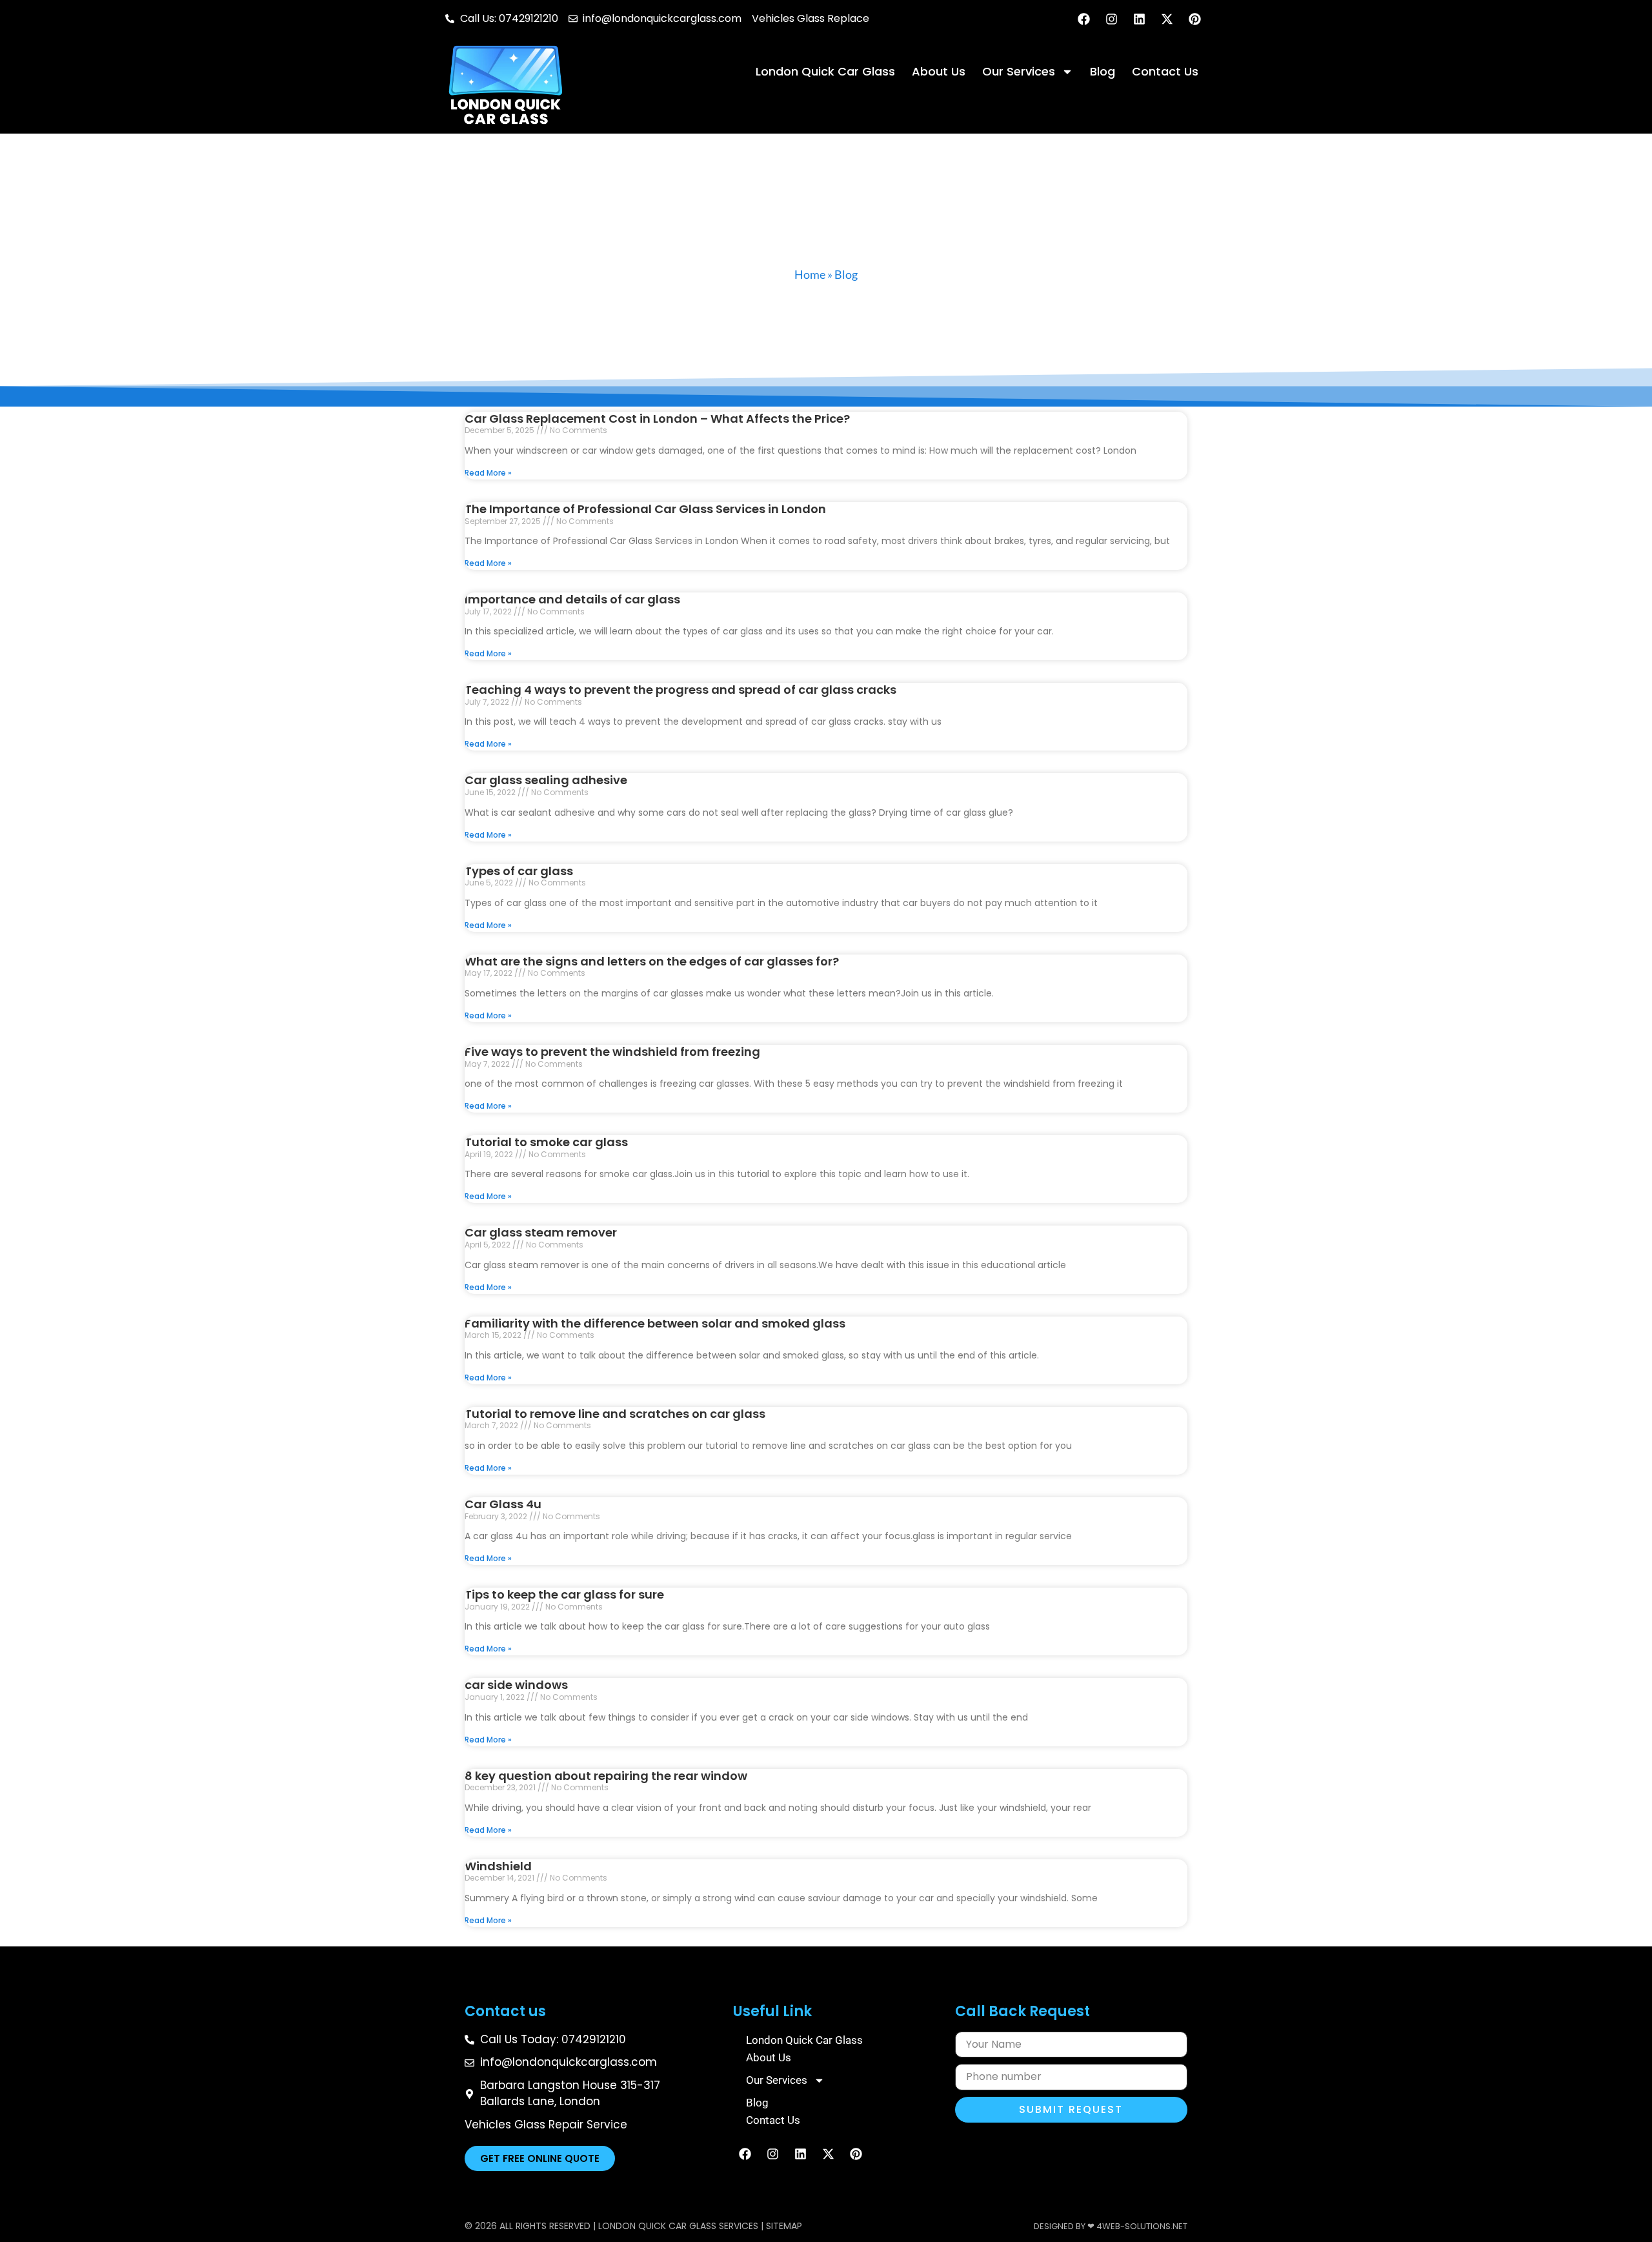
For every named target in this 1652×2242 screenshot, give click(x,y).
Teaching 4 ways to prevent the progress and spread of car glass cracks (680, 690)
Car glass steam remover (541, 1232)
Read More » (488, 473)
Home (810, 274)
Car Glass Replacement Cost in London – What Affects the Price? (657, 419)
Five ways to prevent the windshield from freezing (612, 1052)
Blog (1103, 71)
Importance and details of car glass (572, 599)
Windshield (498, 1866)
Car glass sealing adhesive (546, 780)
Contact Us (1165, 71)
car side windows (516, 1685)
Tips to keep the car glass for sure (564, 1594)
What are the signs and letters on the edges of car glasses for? (652, 961)
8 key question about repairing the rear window (606, 1776)
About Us (939, 71)
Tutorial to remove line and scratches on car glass (615, 1414)
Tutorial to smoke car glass (546, 1142)
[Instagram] (1111, 19)
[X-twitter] (1167, 19)
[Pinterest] (1194, 19)
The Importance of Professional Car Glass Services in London (645, 509)
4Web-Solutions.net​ (1142, 2226)
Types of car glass (519, 871)
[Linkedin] (1139, 19)
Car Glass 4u (503, 1504)
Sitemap (784, 2226)
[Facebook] (1083, 19)
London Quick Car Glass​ (825, 71)
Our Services (1019, 71)
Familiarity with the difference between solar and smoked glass (655, 1323)
